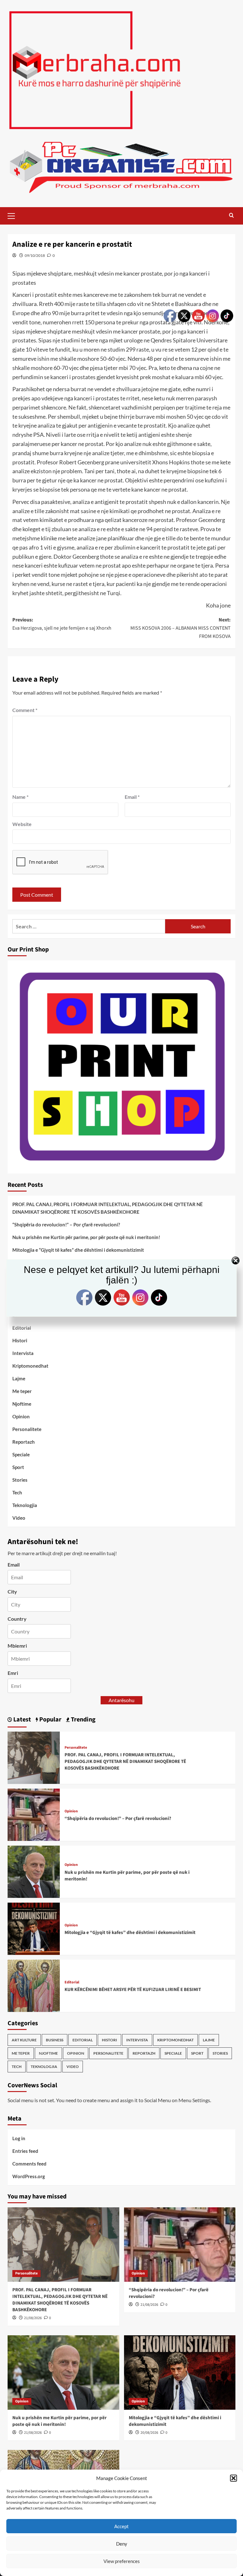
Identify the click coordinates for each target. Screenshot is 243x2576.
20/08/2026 (149, 2433)
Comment (25, 710)
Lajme (19, 1378)
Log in (19, 2138)
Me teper (22, 1391)
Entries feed (25, 2151)
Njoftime (22, 1404)
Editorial (22, 1328)
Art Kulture (24, 2040)
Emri (13, 1673)
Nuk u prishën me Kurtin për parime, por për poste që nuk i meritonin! (86, 1237)
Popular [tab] (50, 1720)
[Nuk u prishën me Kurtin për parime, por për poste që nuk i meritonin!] (34, 1871)
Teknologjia (25, 1505)
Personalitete (27, 1429)
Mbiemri (17, 1646)
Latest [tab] (22, 1720)
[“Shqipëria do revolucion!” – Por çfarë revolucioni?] (34, 1814)
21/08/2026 (33, 2318)
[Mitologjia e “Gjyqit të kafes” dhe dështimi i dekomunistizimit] (34, 1928)
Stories (20, 1480)
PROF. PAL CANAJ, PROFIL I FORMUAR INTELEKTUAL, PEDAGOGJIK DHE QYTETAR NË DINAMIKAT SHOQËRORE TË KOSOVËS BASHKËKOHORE (108, 1208)
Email (132, 797)
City (12, 1591)
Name (20, 797)
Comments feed (29, 2164)
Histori (20, 1340)
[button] (234, 2478)
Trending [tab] (83, 1720)
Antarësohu (121, 1700)
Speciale (21, 1454)
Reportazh (24, 1442)
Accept (121, 2526)
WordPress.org (29, 2176)
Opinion (21, 1416)
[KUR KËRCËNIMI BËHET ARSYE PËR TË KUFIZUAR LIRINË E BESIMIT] (34, 1985)
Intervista (23, 1353)
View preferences (122, 2561)
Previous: (62, 624)
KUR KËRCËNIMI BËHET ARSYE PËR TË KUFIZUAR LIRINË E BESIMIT (133, 1990)
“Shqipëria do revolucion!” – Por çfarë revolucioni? (66, 1224)
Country (17, 1619)
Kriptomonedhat (30, 1366)
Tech (17, 1492)
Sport (18, 1467)
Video (19, 1518)
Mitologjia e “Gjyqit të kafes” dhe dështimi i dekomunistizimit (78, 1250)
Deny (122, 2544)
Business (55, 2040)
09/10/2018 (35, 255)
